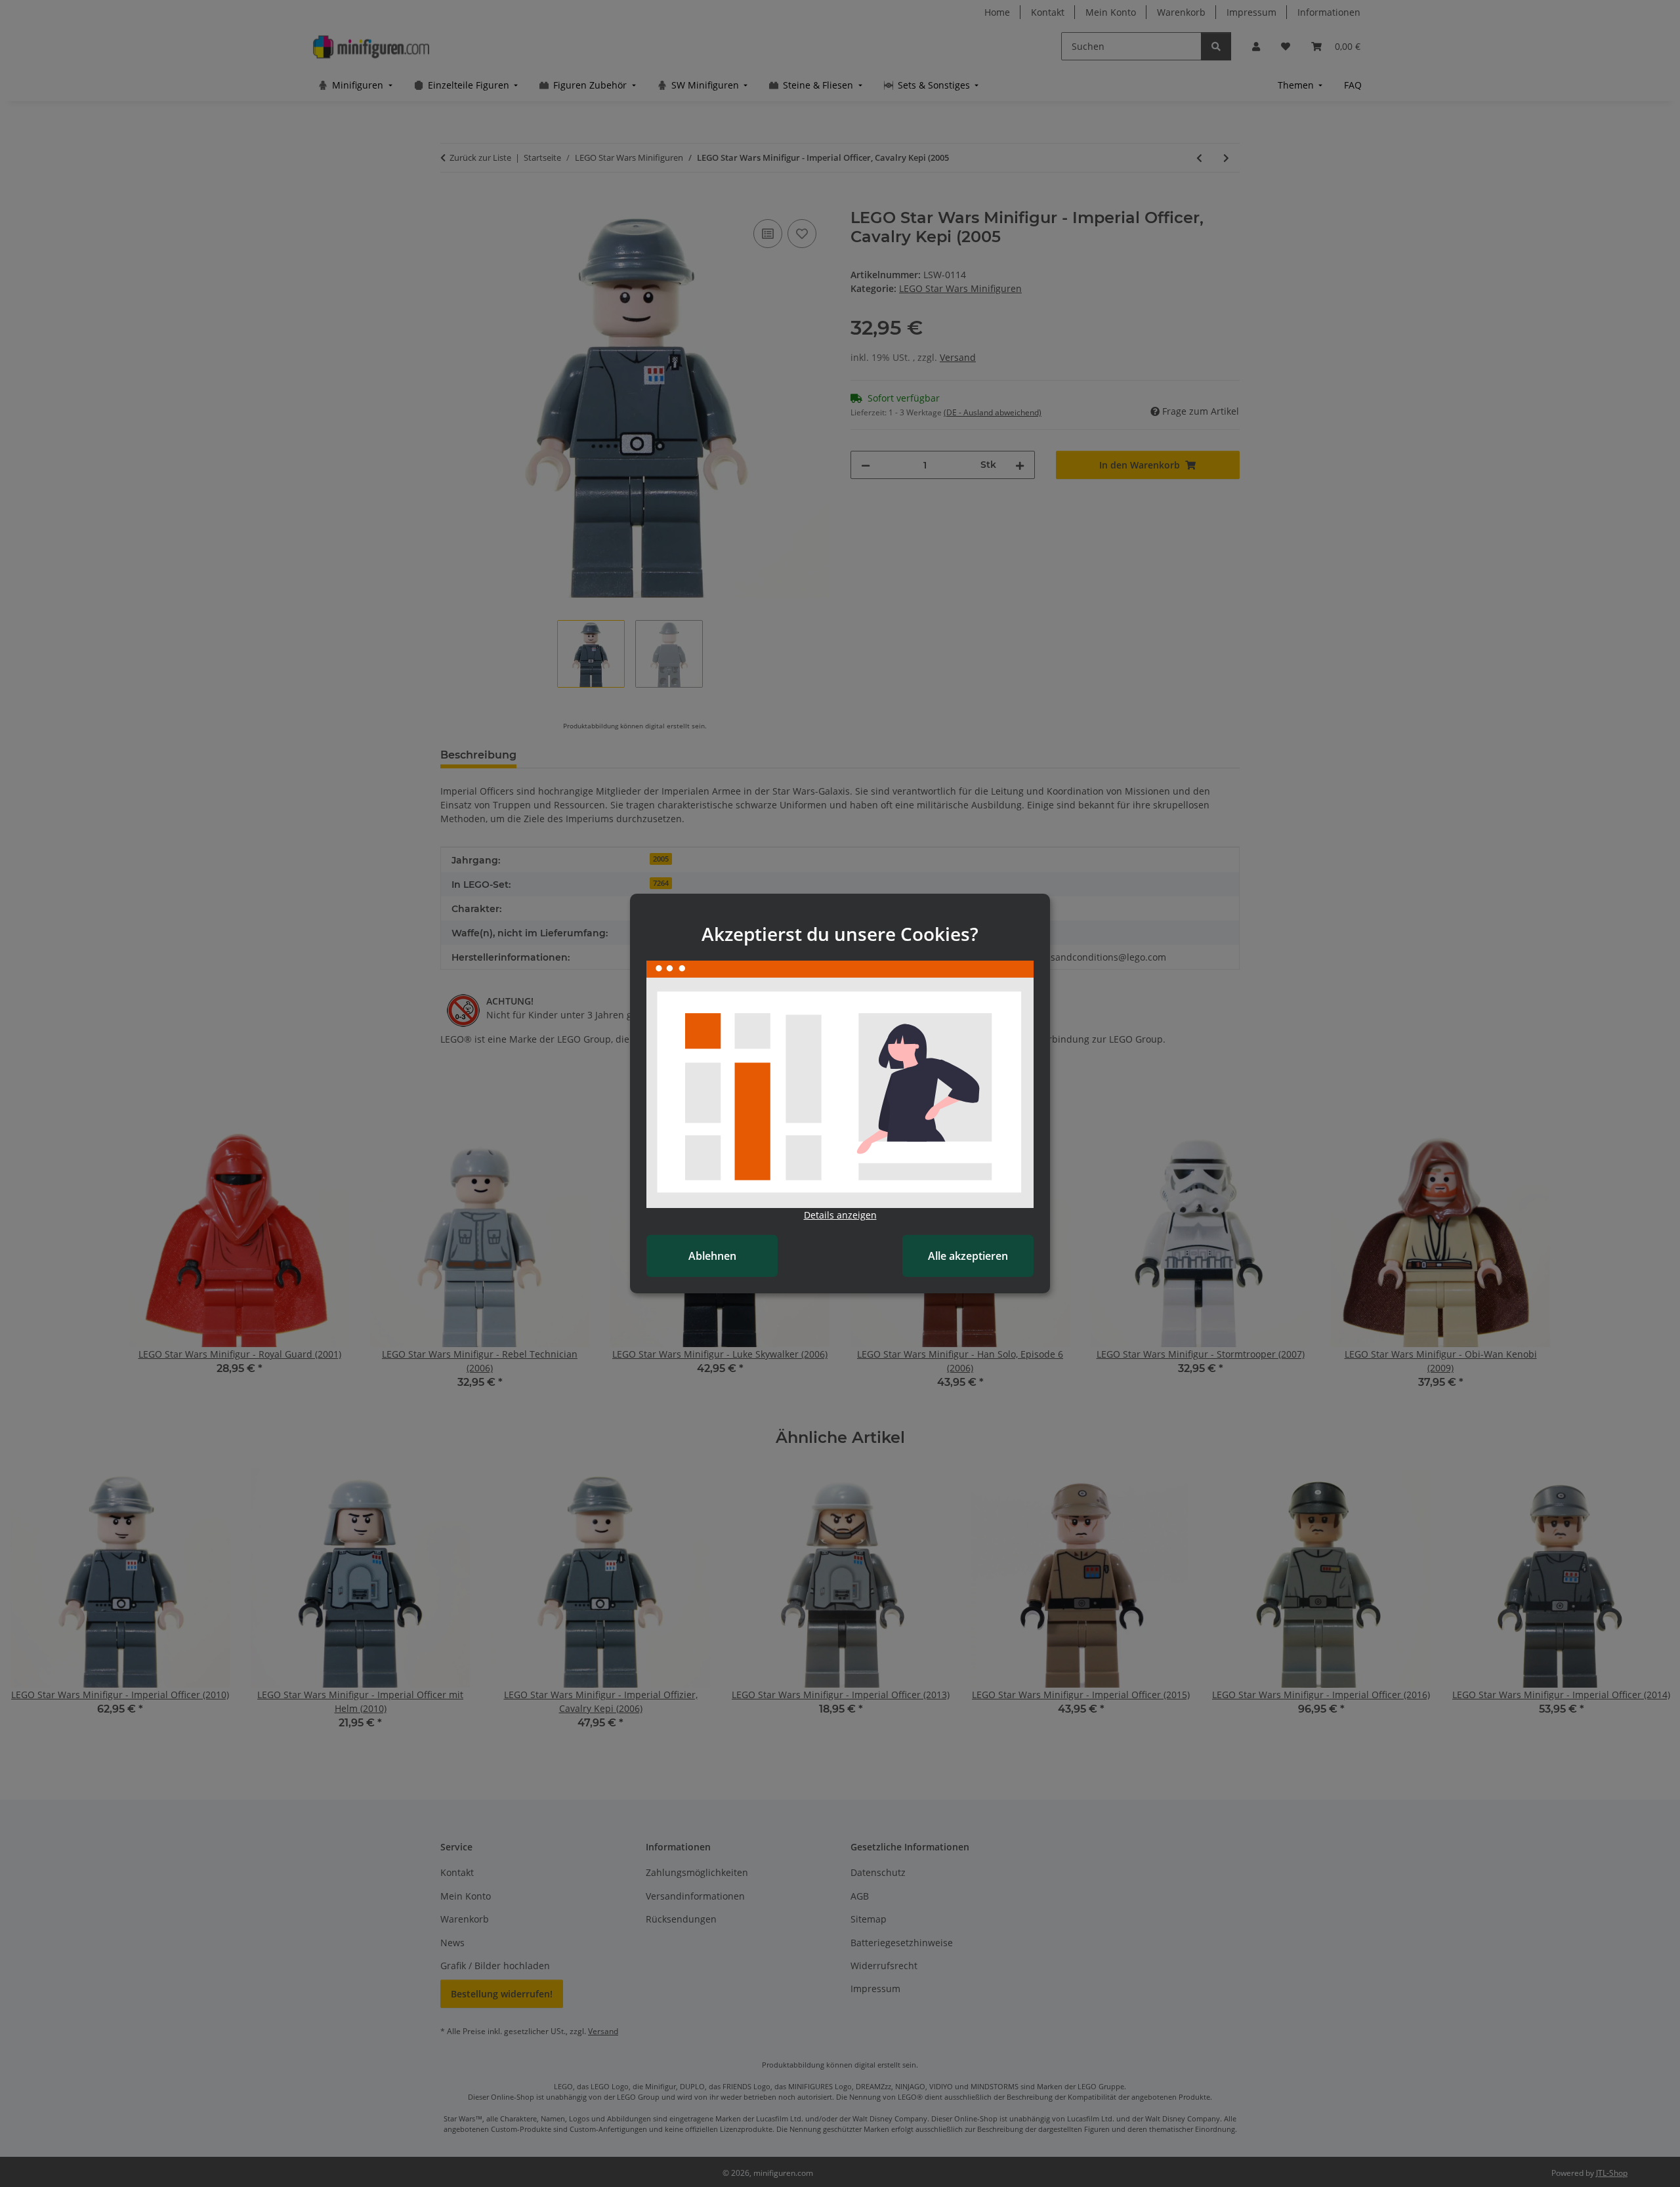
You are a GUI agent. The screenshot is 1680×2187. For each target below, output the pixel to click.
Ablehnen (712, 1256)
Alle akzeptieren (968, 1256)
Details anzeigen (840, 1215)
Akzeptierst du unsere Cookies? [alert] (840, 934)
